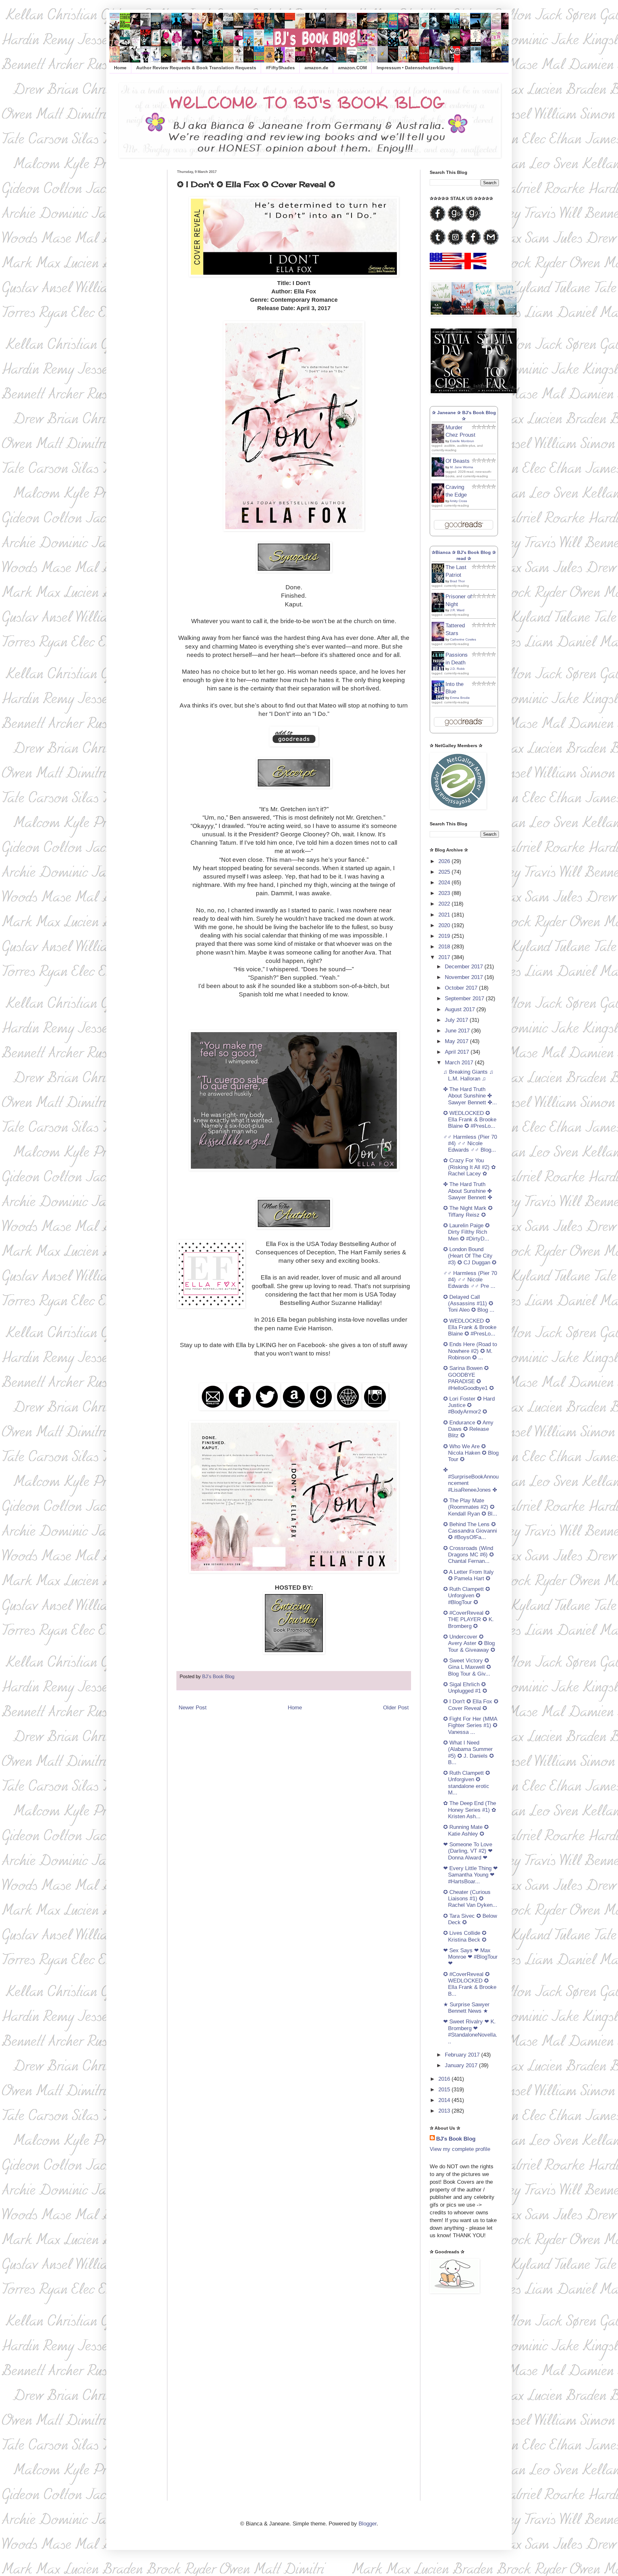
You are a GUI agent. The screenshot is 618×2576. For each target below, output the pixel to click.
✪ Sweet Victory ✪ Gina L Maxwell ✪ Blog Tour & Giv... (467, 1667)
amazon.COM (352, 68)
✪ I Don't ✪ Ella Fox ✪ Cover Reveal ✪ (471, 1705)
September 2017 (465, 998)
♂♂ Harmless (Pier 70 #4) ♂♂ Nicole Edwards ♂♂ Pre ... (470, 1280)
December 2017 (465, 967)
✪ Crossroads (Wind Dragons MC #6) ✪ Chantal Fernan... (468, 1555)
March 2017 (460, 1063)
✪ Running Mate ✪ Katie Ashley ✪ (466, 1830)
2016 (445, 2079)
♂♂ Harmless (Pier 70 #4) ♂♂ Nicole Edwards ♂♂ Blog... (470, 1144)
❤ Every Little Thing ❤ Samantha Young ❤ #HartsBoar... (470, 1875)
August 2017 (461, 1009)
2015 (445, 2090)
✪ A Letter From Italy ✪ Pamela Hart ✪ (468, 1575)
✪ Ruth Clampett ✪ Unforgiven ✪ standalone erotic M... (467, 1783)
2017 (445, 957)
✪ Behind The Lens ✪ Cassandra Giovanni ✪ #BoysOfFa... (470, 1531)
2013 (445, 2111)
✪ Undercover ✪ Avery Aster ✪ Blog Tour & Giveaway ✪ (469, 1643)
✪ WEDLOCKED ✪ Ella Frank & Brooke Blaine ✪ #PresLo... (470, 1120)
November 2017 (465, 977)
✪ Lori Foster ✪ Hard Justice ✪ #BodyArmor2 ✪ (469, 1405)
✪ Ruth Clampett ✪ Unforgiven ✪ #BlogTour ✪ (467, 1596)
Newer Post (193, 1708)
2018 (445, 947)
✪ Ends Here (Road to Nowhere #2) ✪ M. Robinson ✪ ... (470, 1351)
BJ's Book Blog (456, 2139)
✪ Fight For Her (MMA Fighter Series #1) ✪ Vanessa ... (470, 1725)
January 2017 (462, 2065)
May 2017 (457, 1041)
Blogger (368, 2524)
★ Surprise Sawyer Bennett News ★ (466, 2008)
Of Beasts (458, 461)
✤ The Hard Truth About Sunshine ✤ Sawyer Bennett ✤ (468, 1191)
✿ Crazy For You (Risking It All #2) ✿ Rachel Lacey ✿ (469, 1167)
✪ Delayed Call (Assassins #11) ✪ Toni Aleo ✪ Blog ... (469, 1304)
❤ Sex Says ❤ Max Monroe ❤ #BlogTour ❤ (470, 1957)
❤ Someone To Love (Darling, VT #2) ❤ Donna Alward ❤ (468, 1851)
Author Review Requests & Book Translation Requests (196, 68)
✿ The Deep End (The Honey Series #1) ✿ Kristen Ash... (470, 1810)
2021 (445, 915)
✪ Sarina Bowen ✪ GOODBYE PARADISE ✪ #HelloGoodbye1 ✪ (468, 1378)
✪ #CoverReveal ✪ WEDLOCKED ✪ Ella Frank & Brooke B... (470, 1984)
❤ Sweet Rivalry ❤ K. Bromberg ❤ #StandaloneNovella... (470, 2031)
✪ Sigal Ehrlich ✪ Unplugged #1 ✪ (465, 1688)
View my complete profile (460, 2149)
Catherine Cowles (463, 639)
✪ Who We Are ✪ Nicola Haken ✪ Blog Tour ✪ (471, 1453)
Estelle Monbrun (462, 441)
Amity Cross (458, 501)
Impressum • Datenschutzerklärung (415, 68)
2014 (445, 2100)
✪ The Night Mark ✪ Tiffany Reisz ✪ (468, 1211)
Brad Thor (457, 581)
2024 (445, 883)
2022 (445, 904)
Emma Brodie (460, 698)
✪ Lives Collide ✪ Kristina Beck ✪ (465, 1936)
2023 (445, 893)
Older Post (396, 1708)
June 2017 (458, 1031)
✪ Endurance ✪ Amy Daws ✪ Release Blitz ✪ (468, 1429)
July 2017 (457, 1020)
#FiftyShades (280, 68)
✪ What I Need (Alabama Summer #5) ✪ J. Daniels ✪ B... (468, 1753)
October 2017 (462, 988)
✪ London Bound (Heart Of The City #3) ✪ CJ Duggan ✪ (470, 1256)
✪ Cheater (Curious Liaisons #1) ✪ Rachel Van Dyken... (470, 1899)
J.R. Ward (457, 610)
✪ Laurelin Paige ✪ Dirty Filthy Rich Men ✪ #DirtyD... (466, 1232)
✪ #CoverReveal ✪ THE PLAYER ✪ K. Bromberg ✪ (468, 1620)
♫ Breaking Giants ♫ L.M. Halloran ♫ (468, 1075)
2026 (445, 861)
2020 (445, 925)
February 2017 (463, 2055)
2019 (445, 936)
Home (120, 68)
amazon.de (316, 68)
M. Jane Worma (462, 467)
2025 (445, 872)
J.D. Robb (457, 669)
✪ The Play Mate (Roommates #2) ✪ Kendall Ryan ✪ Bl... (470, 1507)
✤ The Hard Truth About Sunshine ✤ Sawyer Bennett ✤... (470, 1096)
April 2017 (458, 1052)
